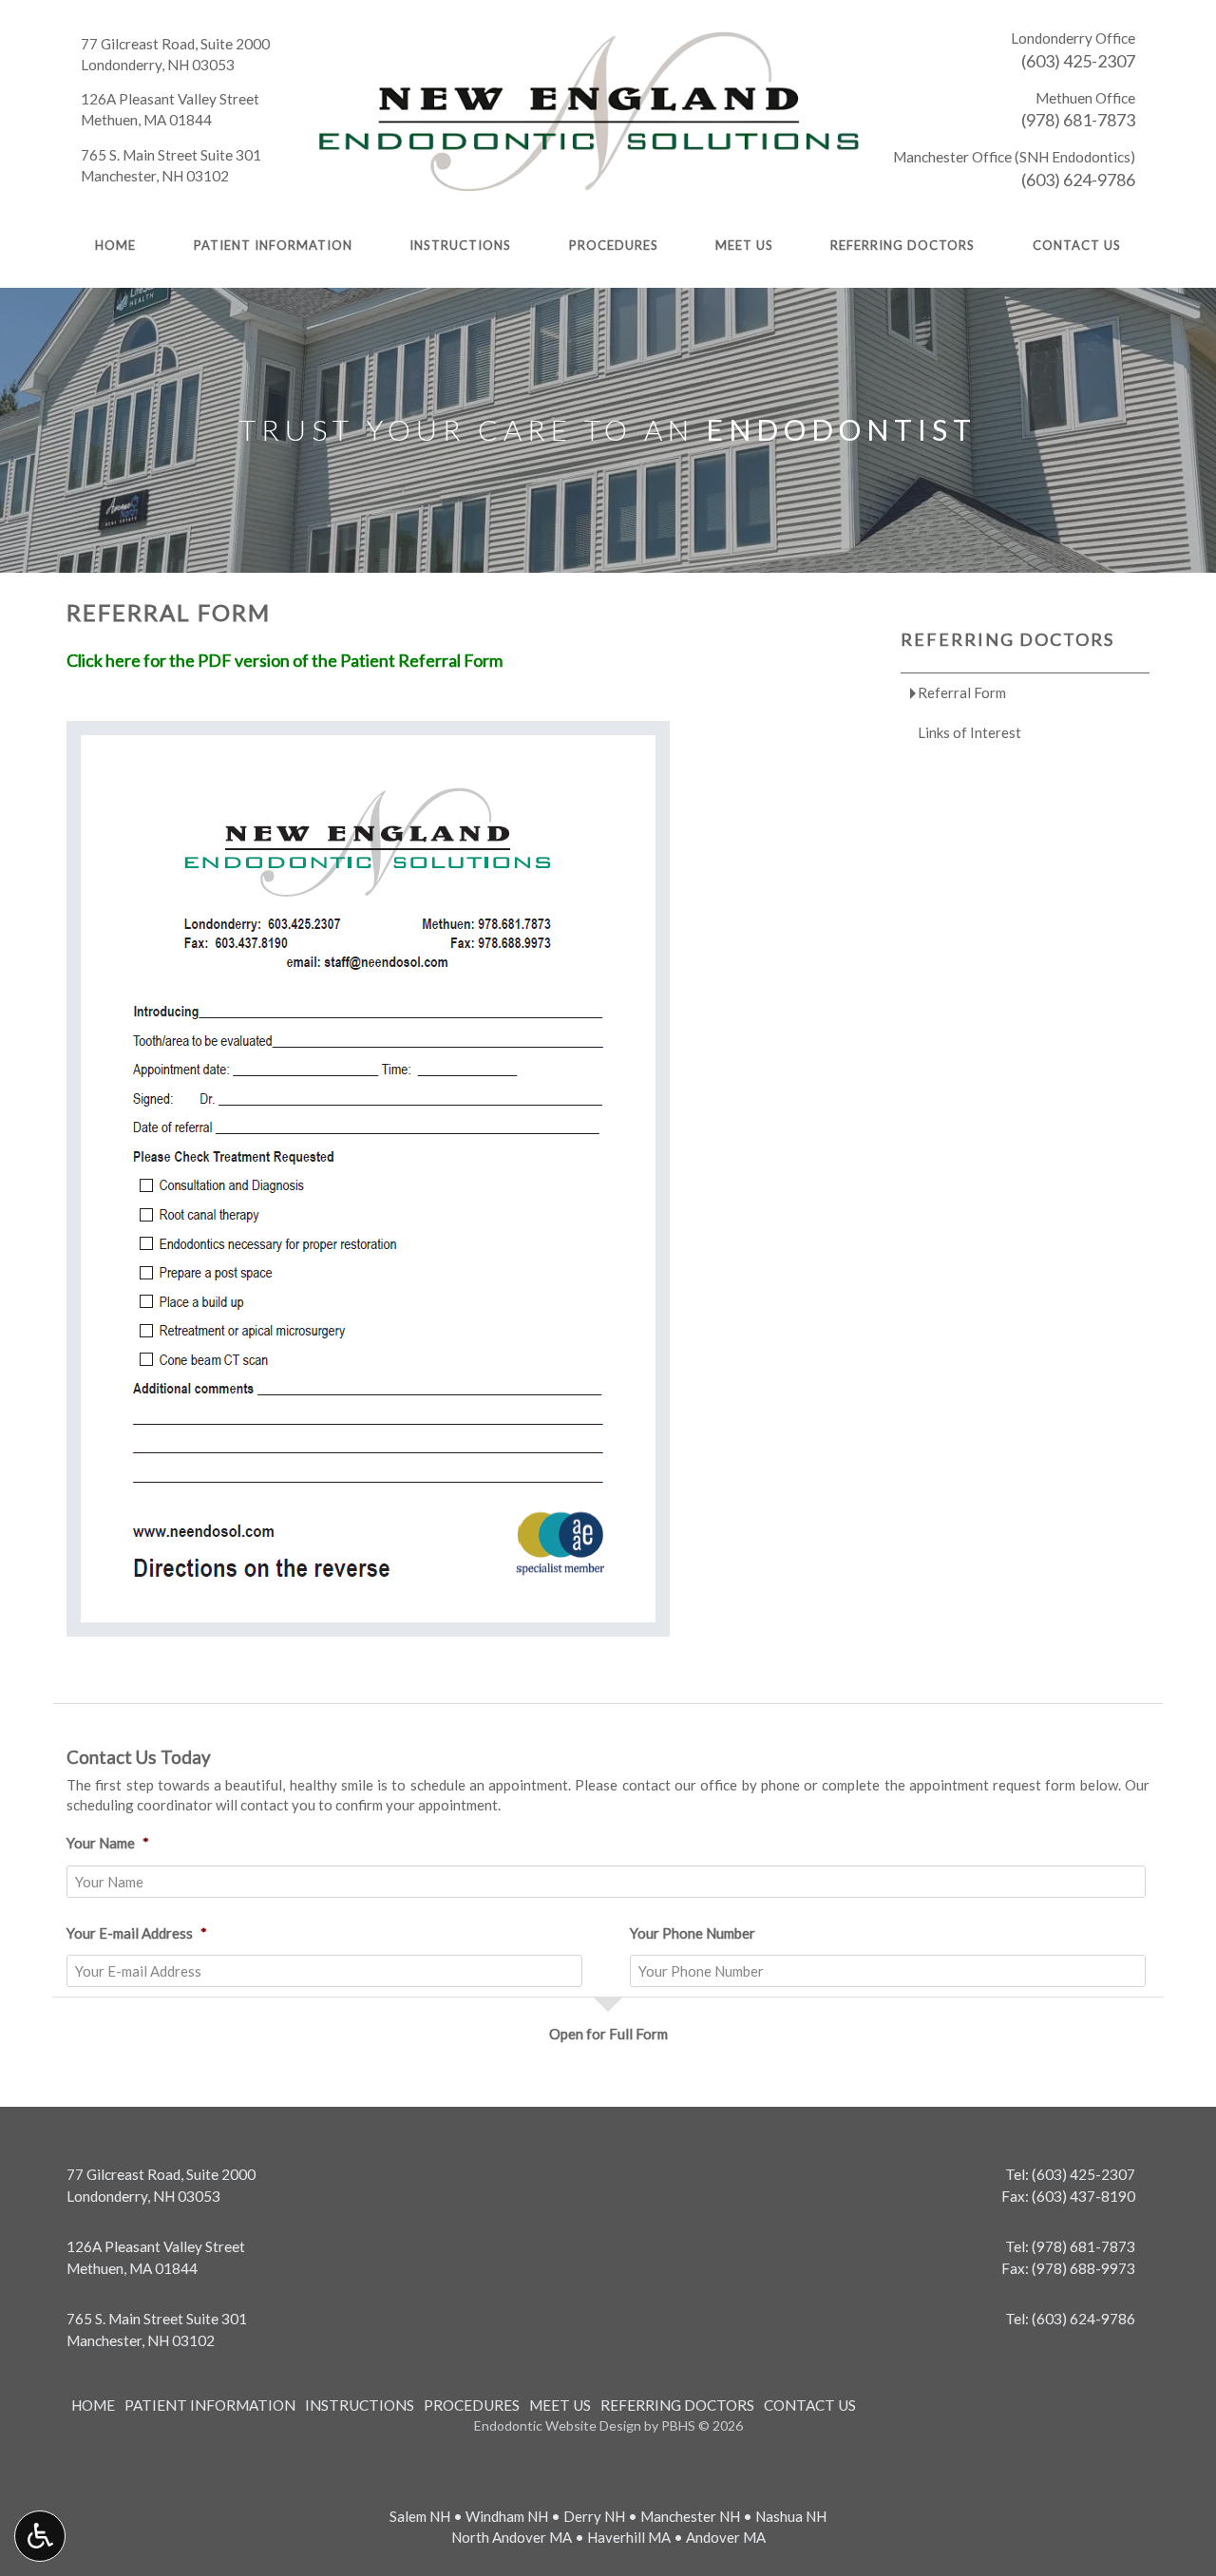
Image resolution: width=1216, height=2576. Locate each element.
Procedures (614, 245)
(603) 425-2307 (1078, 61)
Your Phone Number (693, 1933)
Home (115, 245)
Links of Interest (969, 732)
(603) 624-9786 (1078, 180)
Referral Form (962, 692)
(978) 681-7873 (1078, 120)
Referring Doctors (902, 245)
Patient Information (273, 245)
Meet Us (744, 245)
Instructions (460, 245)
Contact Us (1077, 245)
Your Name (108, 1843)
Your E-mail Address (137, 1933)
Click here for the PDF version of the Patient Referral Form (285, 660)
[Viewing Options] (40, 2536)
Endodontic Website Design (558, 2425)
